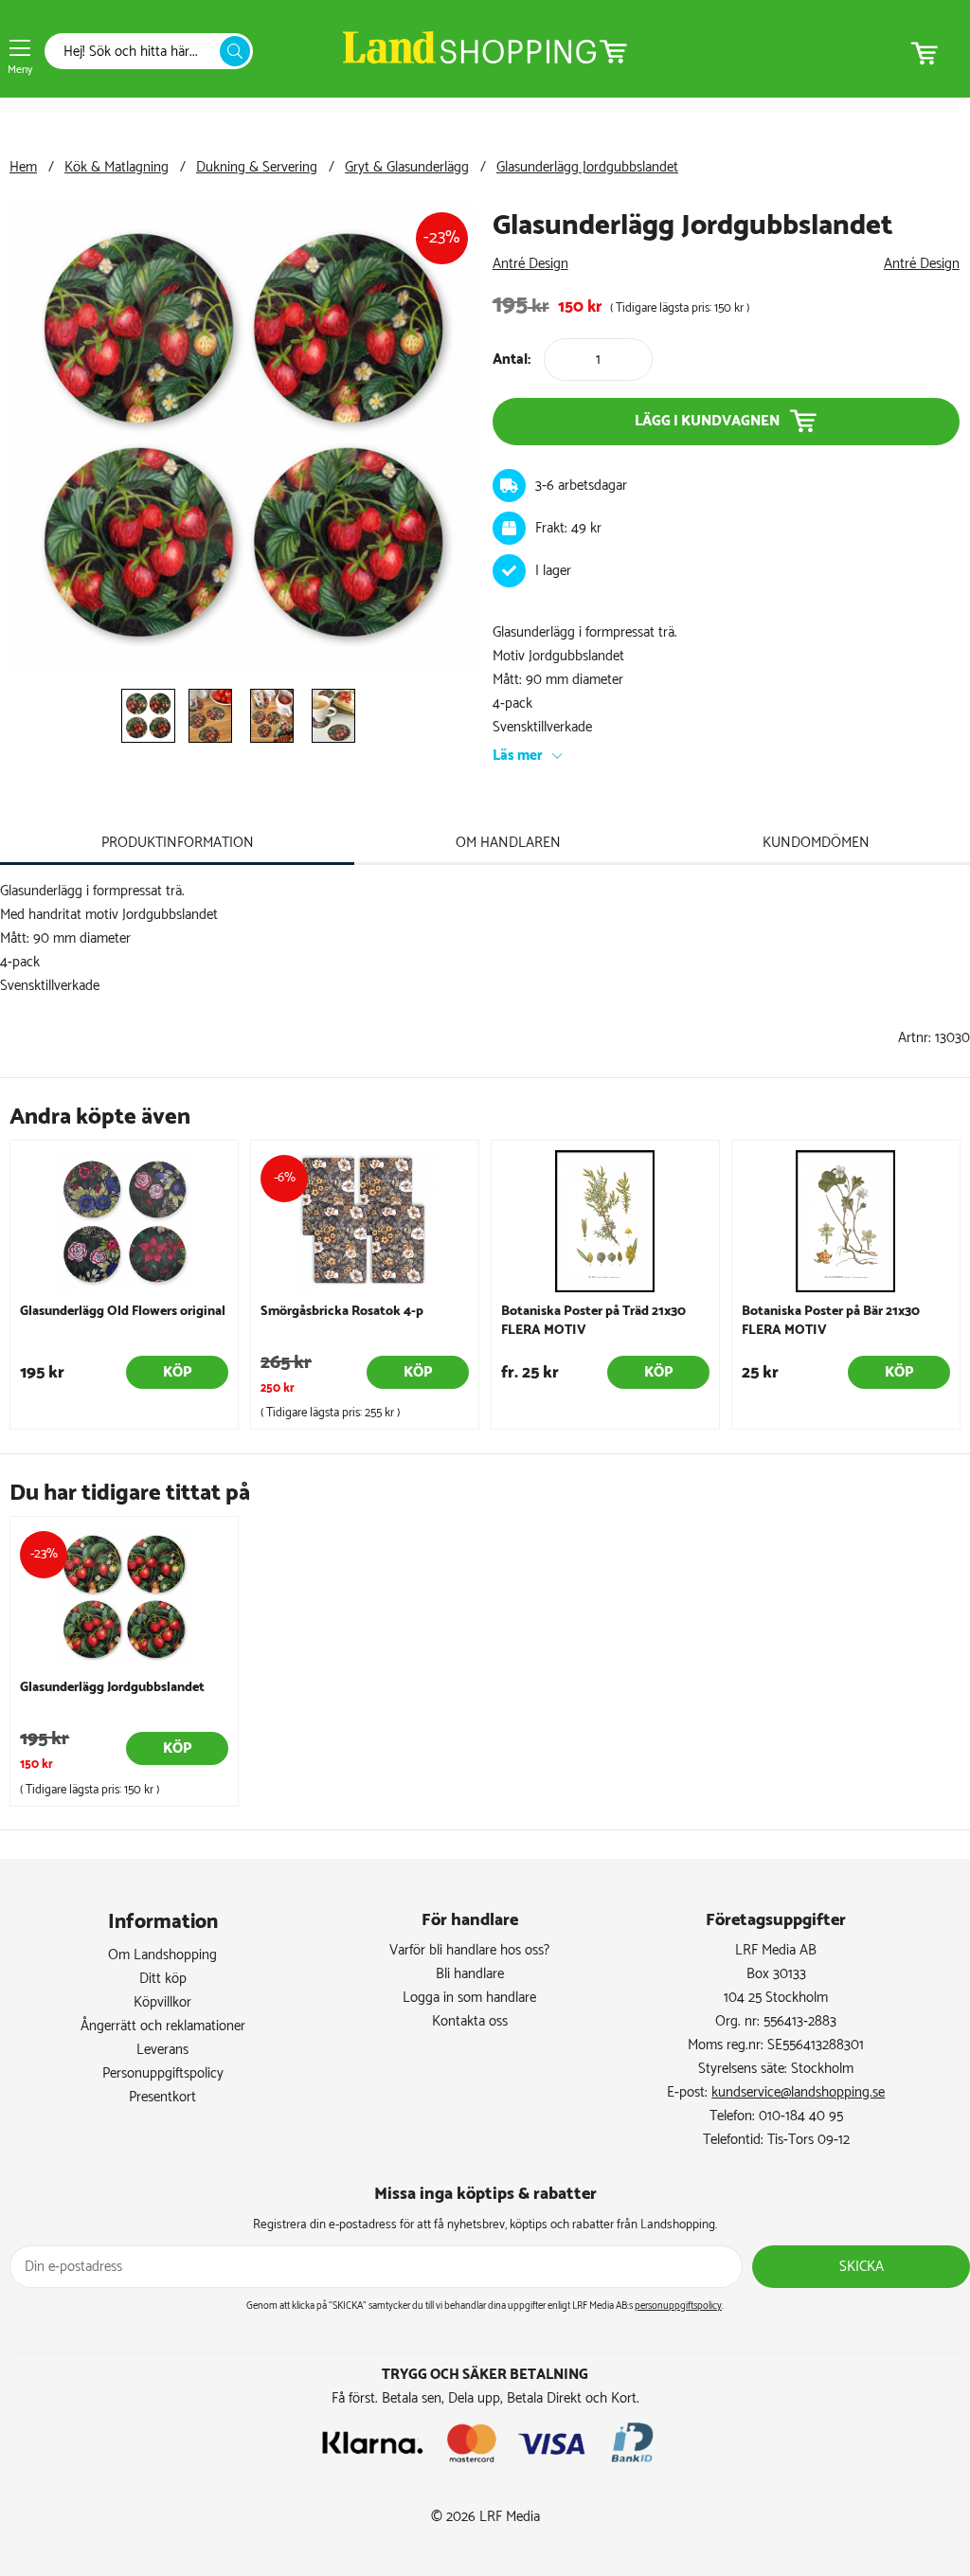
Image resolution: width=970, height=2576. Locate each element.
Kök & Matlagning (117, 167)
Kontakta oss (470, 2021)
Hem (23, 167)
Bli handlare (470, 1974)
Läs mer (518, 756)
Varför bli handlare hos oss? (469, 1950)
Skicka (862, 2267)
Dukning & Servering (257, 167)
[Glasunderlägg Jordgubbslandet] (243, 667)
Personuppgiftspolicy (163, 2073)
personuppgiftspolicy (678, 2306)
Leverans (162, 2050)
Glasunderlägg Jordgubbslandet (587, 167)
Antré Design (530, 264)
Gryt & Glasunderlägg (407, 167)
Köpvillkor (162, 2002)
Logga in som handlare (469, 1998)
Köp (177, 1372)
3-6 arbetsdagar (581, 486)
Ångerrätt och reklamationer (163, 2026)
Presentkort (162, 2097)
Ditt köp (163, 1979)
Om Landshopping (162, 1955)
